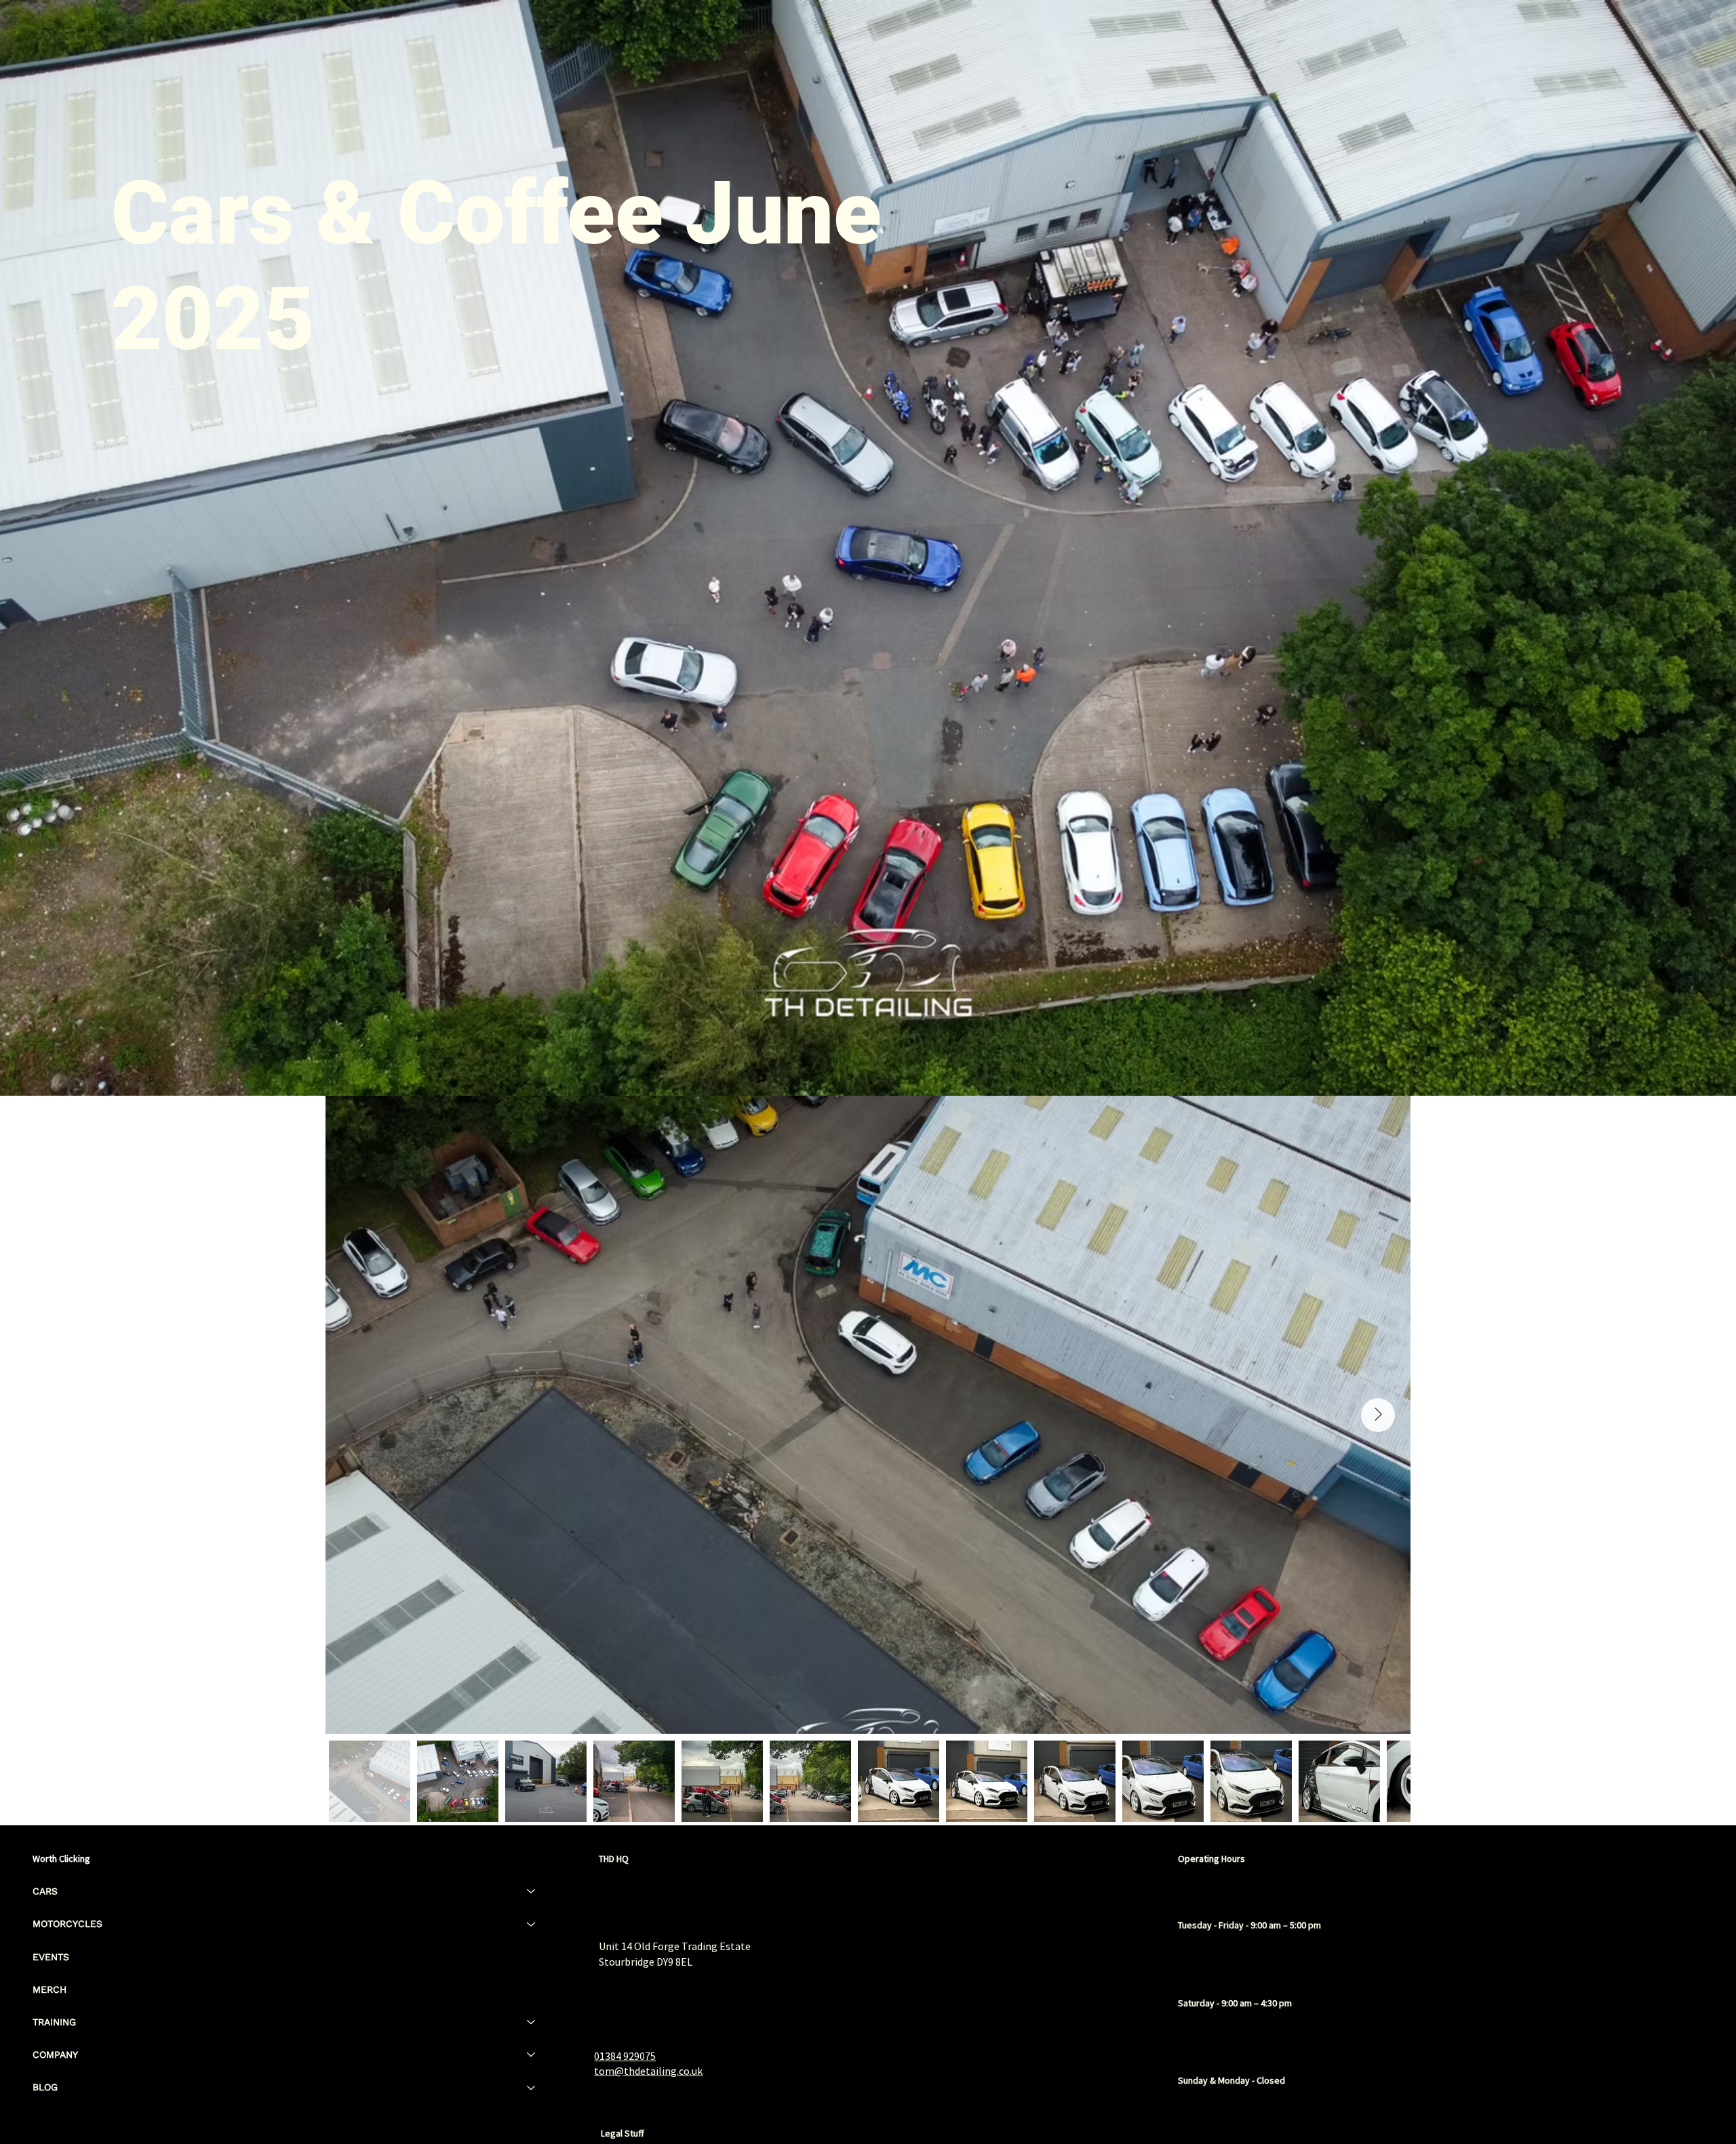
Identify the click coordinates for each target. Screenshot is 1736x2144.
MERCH (50, 1989)
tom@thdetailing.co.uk (648, 2071)
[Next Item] (1378, 1415)
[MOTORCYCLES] (532, 1924)
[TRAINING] (532, 2022)
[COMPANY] (532, 2054)
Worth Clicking (61, 1859)
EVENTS (51, 1957)
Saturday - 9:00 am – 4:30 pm (1235, 2003)
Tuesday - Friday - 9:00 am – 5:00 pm (1249, 1925)
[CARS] (532, 1891)
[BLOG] (532, 2087)
